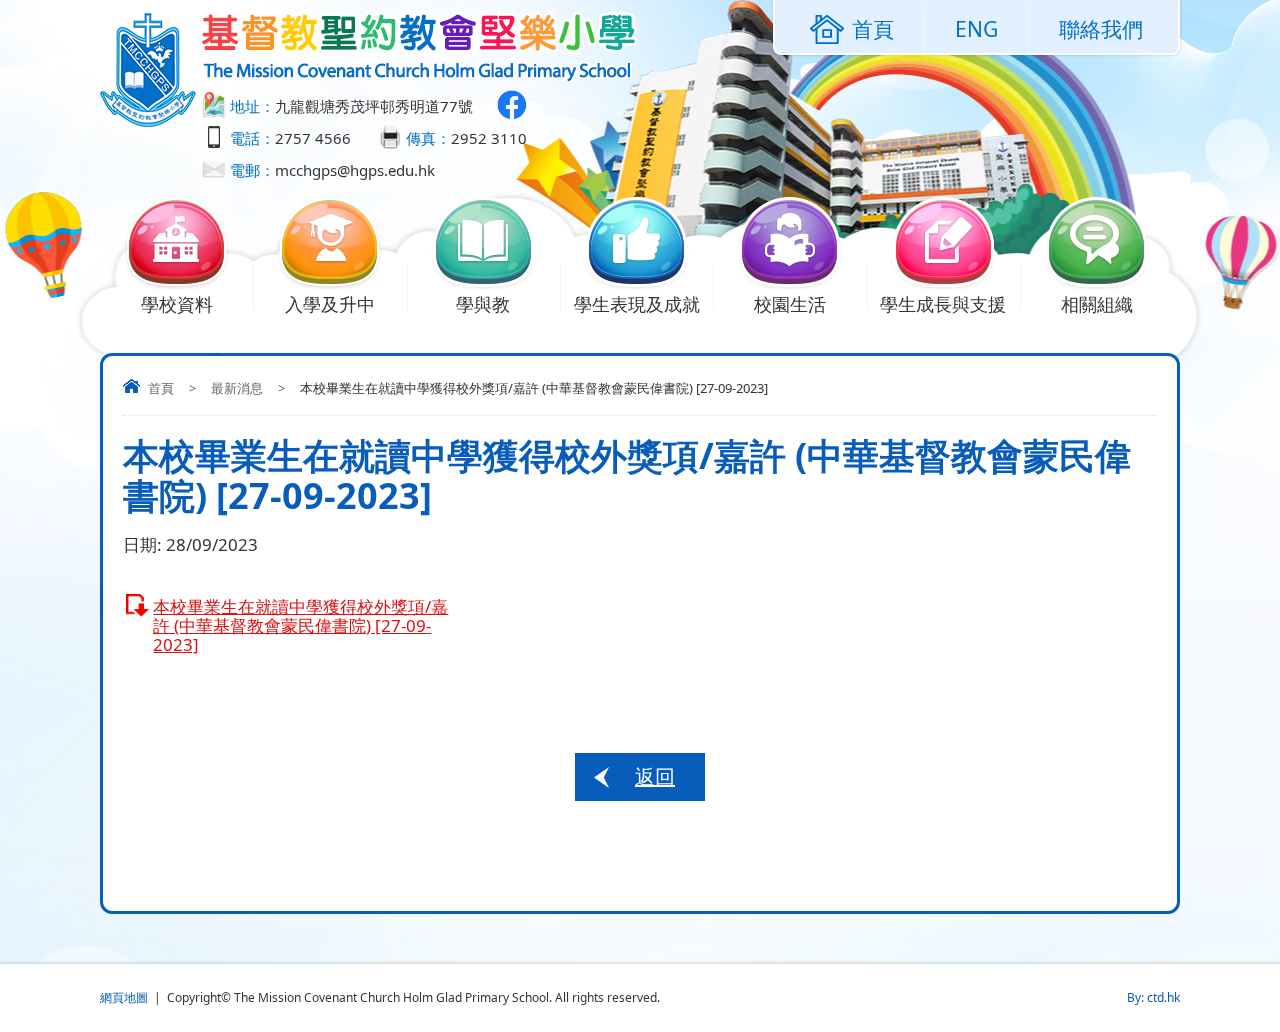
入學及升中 (330, 304)
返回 (655, 776)
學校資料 (177, 304)
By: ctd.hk (1153, 997)
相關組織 (1097, 304)
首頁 (161, 388)
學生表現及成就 (637, 304)
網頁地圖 (124, 997)
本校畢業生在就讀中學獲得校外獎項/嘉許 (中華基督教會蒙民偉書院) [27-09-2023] (300, 625)
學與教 (483, 304)
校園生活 (790, 304)
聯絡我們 (1101, 29)
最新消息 (237, 388)
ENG (976, 29)
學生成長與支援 (943, 304)
